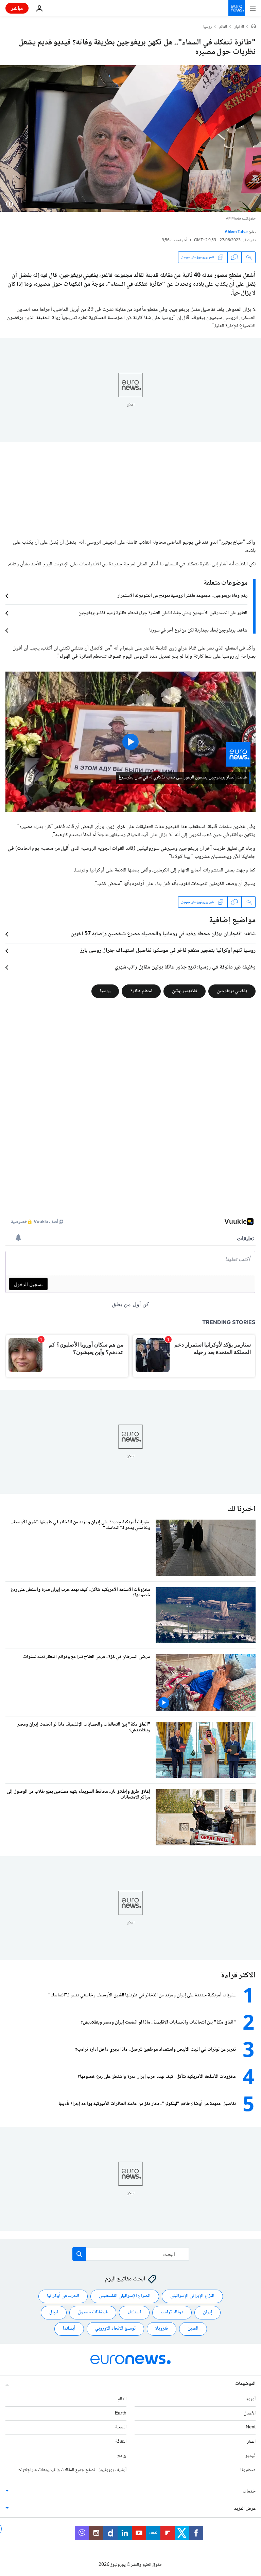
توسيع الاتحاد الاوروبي (115, 2329)
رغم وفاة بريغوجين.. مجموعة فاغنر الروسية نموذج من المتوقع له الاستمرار (182, 596)
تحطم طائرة (141, 991)
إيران (207, 2312)
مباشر (17, 8)
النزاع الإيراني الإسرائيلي (192, 2296)
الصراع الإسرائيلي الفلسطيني (125, 2296)
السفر (251, 2442)
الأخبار (239, 27)
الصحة (121, 2427)
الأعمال (250, 2413)
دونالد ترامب (172, 2312)
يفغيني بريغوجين (232, 991)
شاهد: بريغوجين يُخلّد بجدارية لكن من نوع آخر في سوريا (198, 631)
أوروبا (250, 2399)
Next (251, 2427)
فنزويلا (162, 2329)
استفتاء (134, 2312)
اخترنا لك (241, 1509)
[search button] (79, 2254)
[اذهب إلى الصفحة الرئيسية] (237, 8)
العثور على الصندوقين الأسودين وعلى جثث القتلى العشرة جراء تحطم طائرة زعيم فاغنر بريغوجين (163, 613)
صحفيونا (248, 2470)
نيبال (54, 2312)
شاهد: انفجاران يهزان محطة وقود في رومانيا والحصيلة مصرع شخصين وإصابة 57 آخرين (163, 934)
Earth (121, 2413)
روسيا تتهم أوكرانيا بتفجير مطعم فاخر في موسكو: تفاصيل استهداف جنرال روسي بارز (168, 951)
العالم (223, 27)
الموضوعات (245, 2384)
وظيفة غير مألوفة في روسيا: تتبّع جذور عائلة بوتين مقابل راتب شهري (185, 967)
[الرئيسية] (254, 27)
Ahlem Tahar (236, 232)
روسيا (207, 27)
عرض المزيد (245, 2509)
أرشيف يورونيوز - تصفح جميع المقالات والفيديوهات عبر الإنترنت (72, 2470)
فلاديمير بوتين (185, 991)
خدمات (249, 2492)
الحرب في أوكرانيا (63, 2296)
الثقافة (121, 2442)
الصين (193, 2329)
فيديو (250, 2456)
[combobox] (131, 2254)
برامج (122, 2456)
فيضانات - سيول (93, 2312)
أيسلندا (69, 2329)
